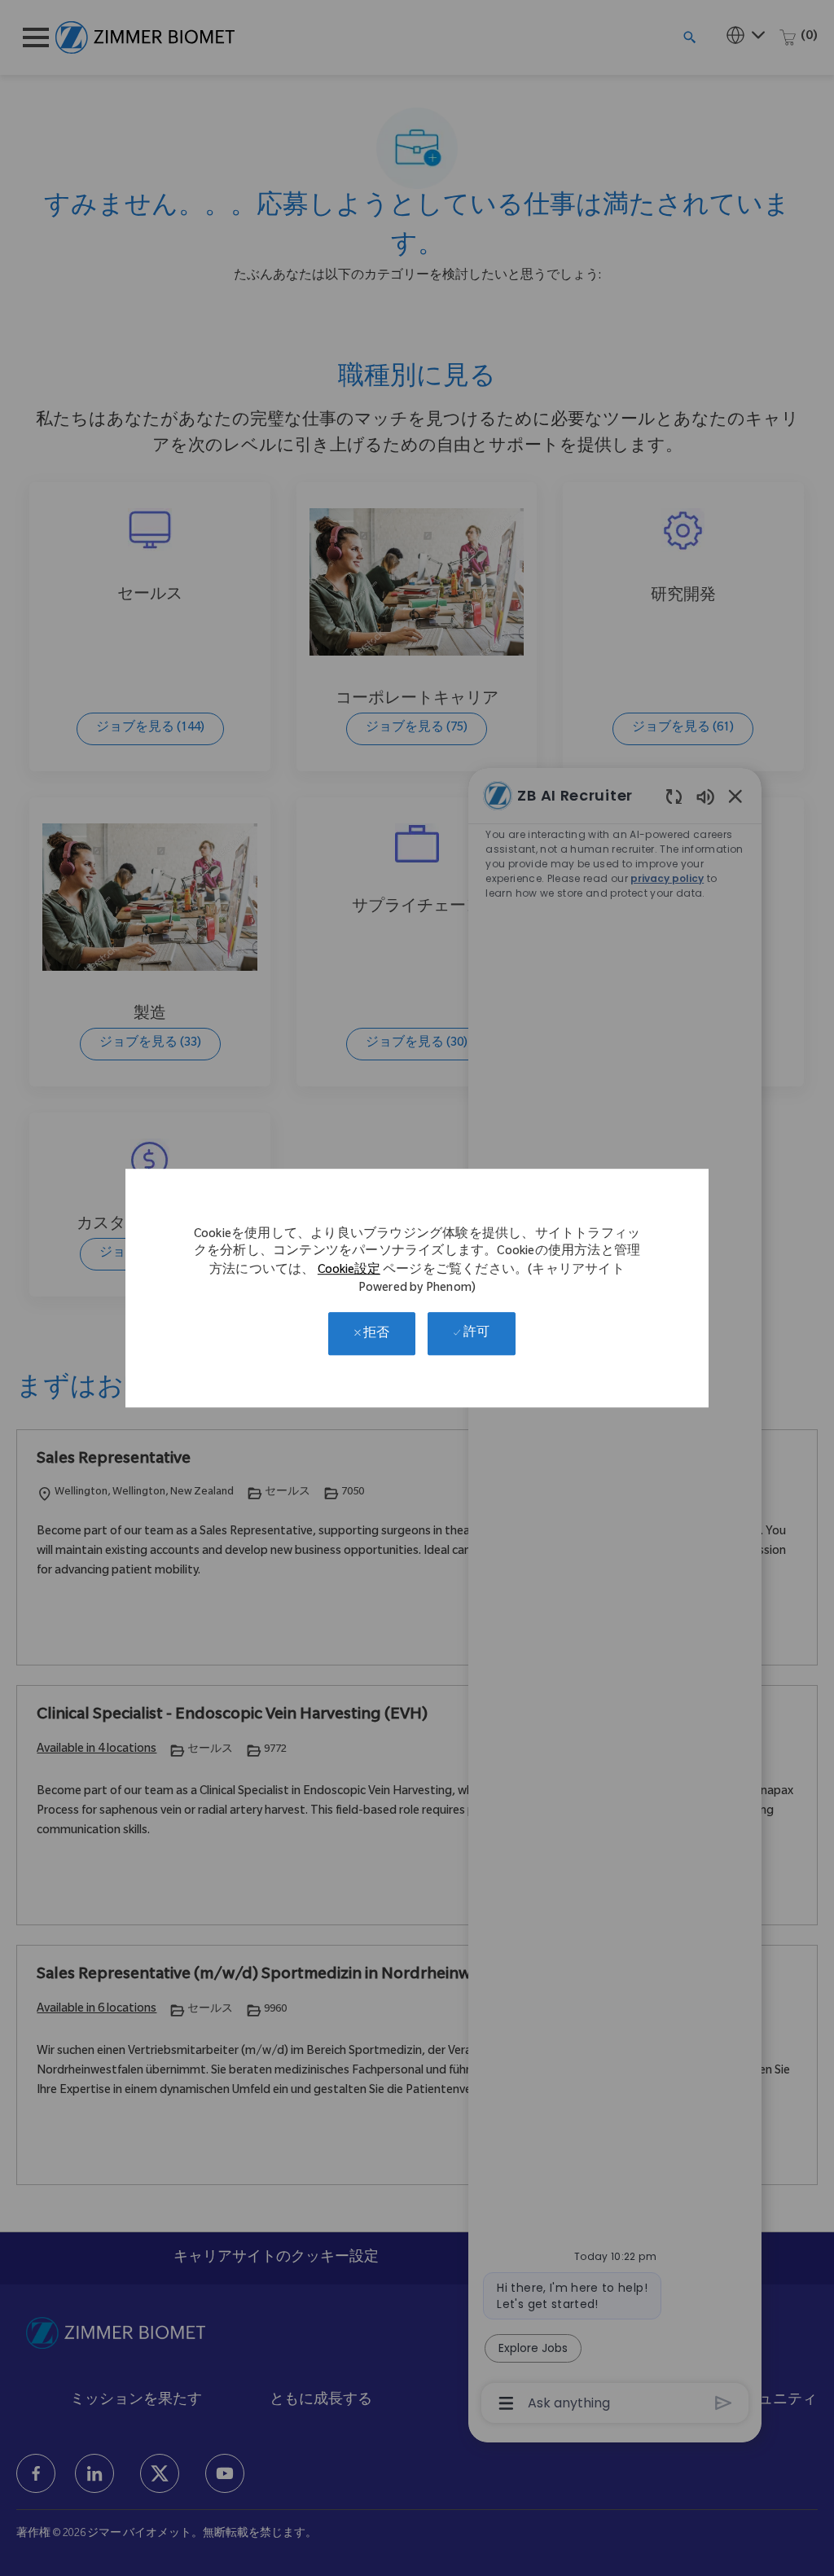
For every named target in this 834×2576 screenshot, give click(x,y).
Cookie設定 (349, 1271)
